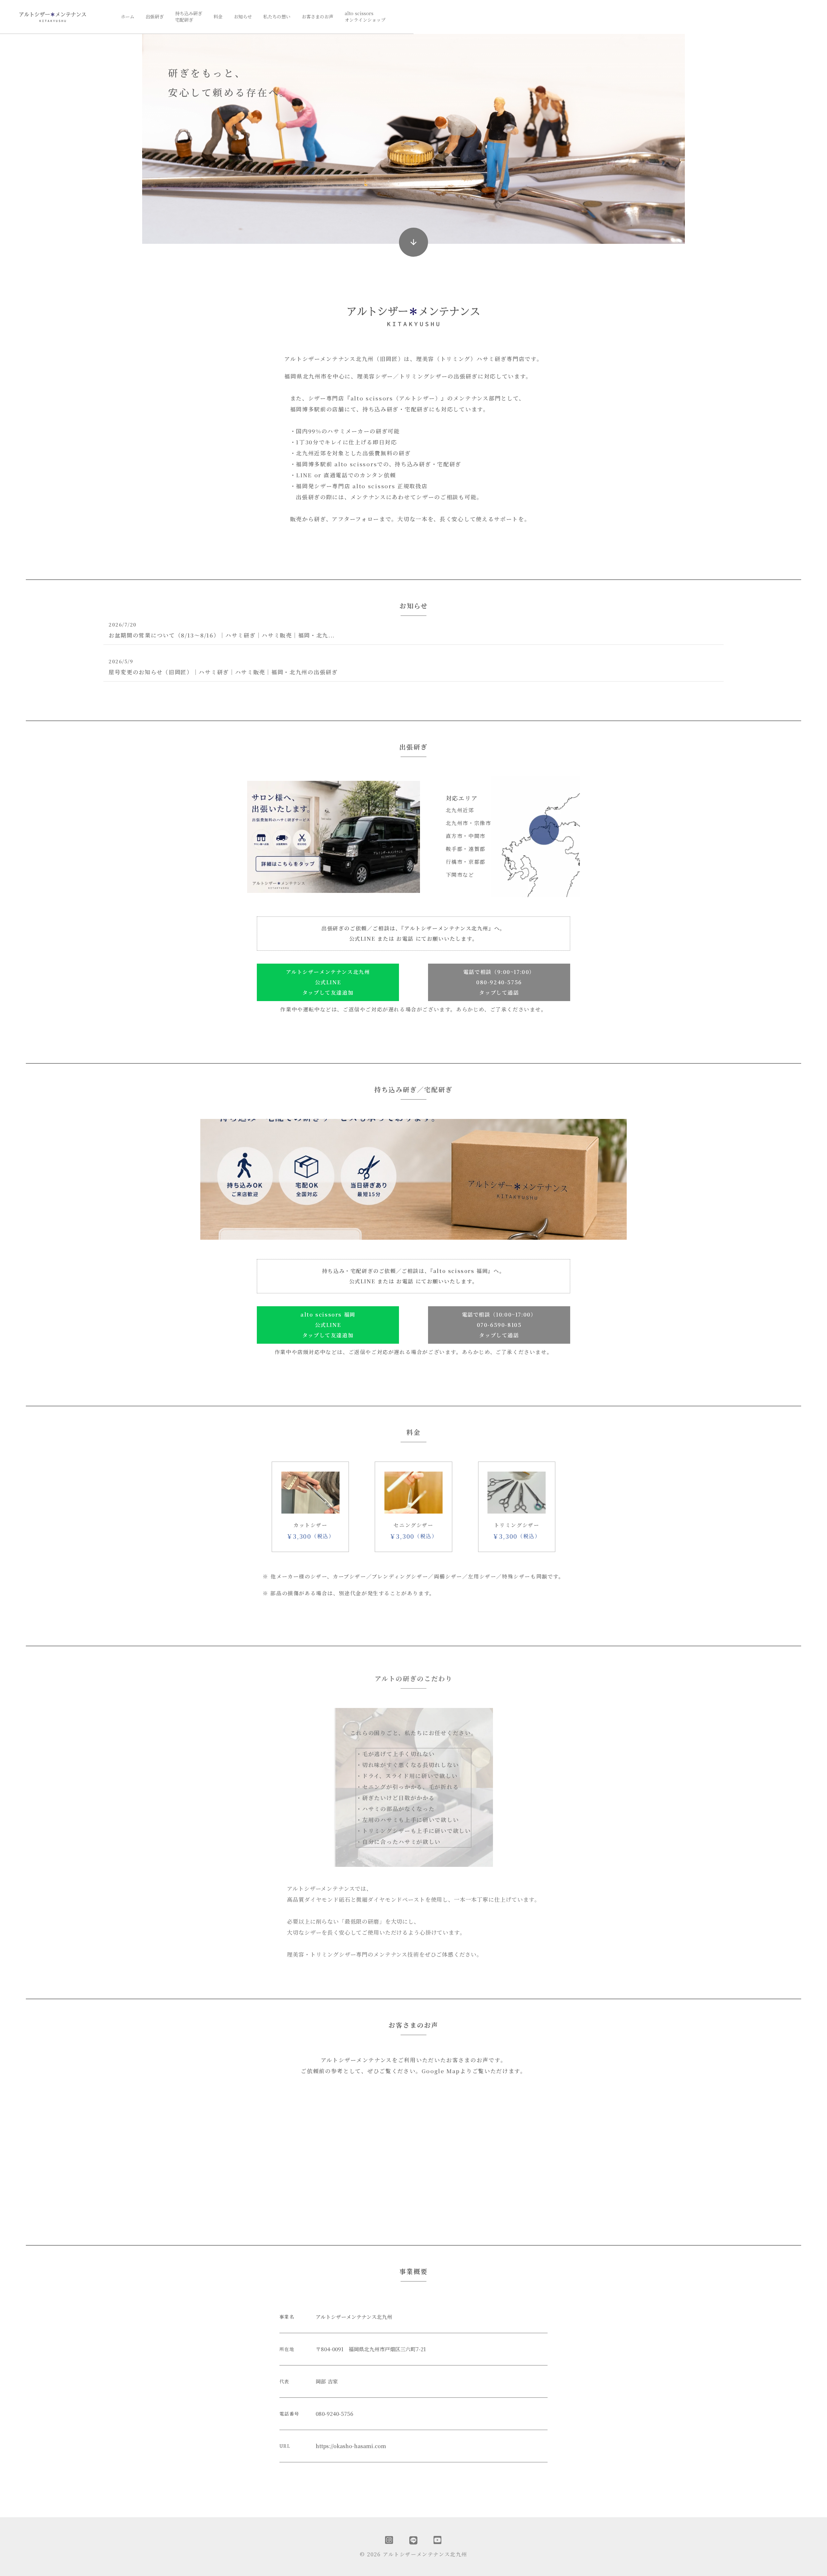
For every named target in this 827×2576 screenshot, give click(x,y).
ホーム (128, 17)
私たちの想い (277, 17)
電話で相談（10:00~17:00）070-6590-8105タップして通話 (499, 1325)
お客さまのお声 (318, 17)
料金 (218, 17)
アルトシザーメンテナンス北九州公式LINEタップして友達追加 (328, 982)
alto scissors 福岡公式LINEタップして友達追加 (328, 1325)
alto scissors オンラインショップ (365, 17)
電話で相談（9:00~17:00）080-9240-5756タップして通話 (499, 982)
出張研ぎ (155, 17)
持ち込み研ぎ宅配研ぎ (189, 17)
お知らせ (243, 17)
